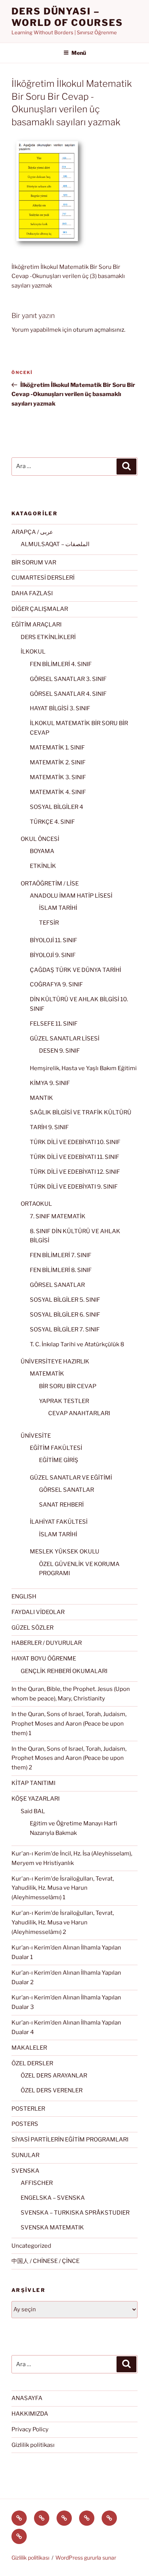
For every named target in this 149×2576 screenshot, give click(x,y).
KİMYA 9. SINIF (50, 1083)
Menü (79, 53)
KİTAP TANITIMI (33, 1783)
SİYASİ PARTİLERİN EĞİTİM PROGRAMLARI (70, 2140)
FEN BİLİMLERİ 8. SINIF (61, 1270)
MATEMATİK (47, 1374)
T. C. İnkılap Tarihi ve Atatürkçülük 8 (77, 1344)
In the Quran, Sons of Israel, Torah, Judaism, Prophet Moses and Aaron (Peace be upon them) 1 (69, 1724)
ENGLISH (24, 1596)
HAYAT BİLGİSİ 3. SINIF (60, 708)
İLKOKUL (33, 652)
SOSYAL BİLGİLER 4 (57, 807)
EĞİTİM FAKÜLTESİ (56, 1448)
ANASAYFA (27, 2398)
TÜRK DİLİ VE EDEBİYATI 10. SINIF (75, 1142)
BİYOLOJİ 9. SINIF (53, 955)
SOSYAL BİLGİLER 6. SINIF (65, 1315)
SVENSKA (25, 2171)
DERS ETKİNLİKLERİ (48, 637)
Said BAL (33, 1811)
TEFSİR (49, 923)
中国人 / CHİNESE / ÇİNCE (45, 2261)
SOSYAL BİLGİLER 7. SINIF (65, 1330)
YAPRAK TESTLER (64, 1401)
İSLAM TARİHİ (58, 908)
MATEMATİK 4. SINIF (58, 792)
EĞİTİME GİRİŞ (59, 1460)
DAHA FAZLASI (32, 593)
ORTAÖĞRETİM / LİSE (50, 884)
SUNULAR (25, 2155)
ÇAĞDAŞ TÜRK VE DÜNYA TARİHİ (75, 970)
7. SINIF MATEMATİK (58, 1216)
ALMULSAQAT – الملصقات (55, 544)
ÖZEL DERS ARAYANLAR (54, 2076)
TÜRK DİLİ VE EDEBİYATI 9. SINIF (74, 1187)
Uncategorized (31, 2246)
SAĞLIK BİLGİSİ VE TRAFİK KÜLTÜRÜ (81, 1112)
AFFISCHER (37, 2183)
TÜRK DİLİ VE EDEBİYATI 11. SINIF (74, 1157)
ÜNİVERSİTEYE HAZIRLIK (55, 1362)
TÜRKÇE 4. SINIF (52, 822)
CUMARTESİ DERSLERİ (43, 578)
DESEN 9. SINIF (59, 1051)
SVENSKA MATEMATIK (52, 2228)
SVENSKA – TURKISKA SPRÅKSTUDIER (75, 2213)
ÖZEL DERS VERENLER (52, 2090)
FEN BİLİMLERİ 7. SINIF (61, 1255)
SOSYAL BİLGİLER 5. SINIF (65, 1300)
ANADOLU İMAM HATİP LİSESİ (71, 896)
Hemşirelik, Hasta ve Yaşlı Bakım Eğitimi (83, 1068)
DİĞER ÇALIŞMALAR (40, 609)
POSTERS (25, 2124)
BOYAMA (42, 851)
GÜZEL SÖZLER (32, 1628)
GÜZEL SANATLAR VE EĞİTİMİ (71, 1478)
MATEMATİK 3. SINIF (58, 777)
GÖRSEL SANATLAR (57, 1285)
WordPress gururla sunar (86, 2558)
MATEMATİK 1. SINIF (57, 748)
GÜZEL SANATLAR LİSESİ (65, 1039)
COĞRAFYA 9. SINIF (56, 984)
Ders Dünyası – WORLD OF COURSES (67, 17)
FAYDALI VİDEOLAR (38, 1612)
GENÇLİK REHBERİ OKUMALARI (64, 1671)
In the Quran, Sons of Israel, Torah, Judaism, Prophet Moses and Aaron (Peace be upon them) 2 (69, 1758)
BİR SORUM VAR (34, 563)
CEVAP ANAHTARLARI (79, 1413)
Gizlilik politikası (33, 2445)
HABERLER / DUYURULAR (47, 1643)
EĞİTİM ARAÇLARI (36, 625)
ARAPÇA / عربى (32, 532)
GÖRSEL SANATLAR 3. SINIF (68, 679)
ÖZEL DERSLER (32, 2063)
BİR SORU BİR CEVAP (68, 1386)
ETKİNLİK (43, 866)
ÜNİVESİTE (36, 1436)
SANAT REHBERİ (61, 1505)
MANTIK (41, 1098)
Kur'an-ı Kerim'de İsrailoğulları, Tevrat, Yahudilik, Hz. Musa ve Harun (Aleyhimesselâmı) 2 (63, 1922)
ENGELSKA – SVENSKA (53, 2198)
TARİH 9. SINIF (49, 1127)
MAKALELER (29, 2048)
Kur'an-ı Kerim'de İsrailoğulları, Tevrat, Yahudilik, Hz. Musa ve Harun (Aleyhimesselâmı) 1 (63, 1888)
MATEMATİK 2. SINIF (58, 762)
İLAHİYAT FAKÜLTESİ (59, 1522)
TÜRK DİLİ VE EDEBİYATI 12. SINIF (75, 1172)
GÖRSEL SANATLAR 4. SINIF (68, 694)
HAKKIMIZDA (30, 2414)
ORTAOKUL (36, 1204)
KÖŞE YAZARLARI (36, 1799)
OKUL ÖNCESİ (40, 839)
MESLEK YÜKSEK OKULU (65, 1552)
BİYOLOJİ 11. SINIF (53, 940)
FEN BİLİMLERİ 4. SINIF (61, 664)
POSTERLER (28, 2109)
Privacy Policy (30, 2429)
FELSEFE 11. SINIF (54, 1024)
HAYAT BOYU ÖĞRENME (44, 1659)
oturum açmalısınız (99, 330)
